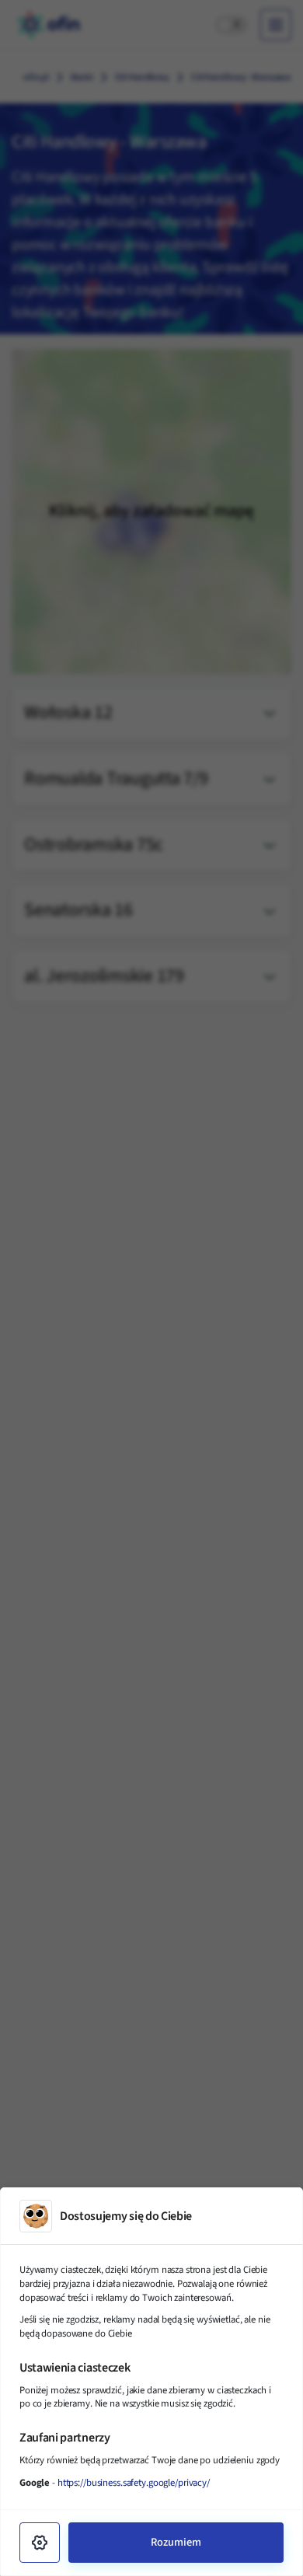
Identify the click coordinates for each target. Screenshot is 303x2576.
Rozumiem (176, 2542)
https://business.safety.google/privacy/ (134, 2483)
